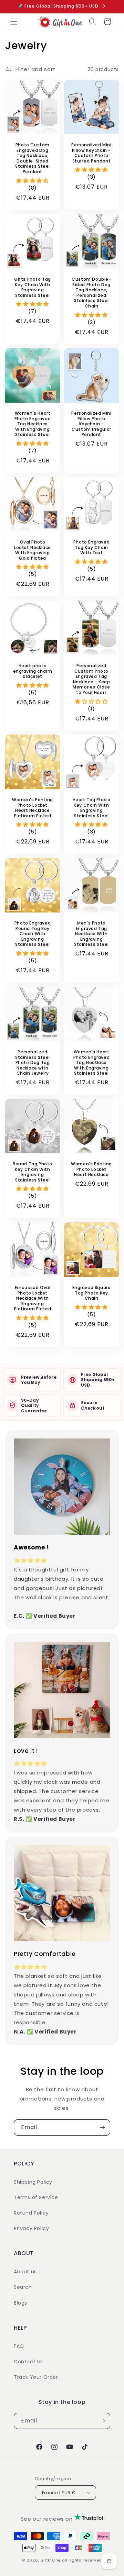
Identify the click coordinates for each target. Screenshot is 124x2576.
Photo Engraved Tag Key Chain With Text (91, 547)
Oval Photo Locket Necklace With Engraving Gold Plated (33, 550)
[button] (14, 22)
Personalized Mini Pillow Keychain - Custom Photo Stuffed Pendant (91, 153)
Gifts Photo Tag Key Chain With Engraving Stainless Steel (33, 287)
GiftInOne (50, 2560)
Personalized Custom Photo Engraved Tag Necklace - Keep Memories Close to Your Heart (91, 679)
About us (25, 2272)
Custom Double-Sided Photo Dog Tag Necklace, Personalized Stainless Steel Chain (91, 293)
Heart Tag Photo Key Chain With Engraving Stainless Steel (92, 808)
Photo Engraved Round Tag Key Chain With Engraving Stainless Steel (33, 934)
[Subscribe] (102, 2127)
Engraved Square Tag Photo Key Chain (92, 1293)
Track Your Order (36, 2377)
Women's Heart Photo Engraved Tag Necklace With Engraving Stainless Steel (33, 424)
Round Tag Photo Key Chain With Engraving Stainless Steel (33, 1172)
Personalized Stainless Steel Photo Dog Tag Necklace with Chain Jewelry (33, 1063)
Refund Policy (31, 2213)
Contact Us (28, 2362)
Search (23, 2287)
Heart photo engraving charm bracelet (33, 671)
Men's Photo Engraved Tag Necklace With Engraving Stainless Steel (91, 934)
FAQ (19, 2346)
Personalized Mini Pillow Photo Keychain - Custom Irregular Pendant (91, 424)
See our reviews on (47, 2519)
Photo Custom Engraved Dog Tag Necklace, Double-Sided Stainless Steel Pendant (33, 158)
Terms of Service (36, 2197)
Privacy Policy (31, 2228)
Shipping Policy (33, 2182)
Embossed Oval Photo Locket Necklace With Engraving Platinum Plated (33, 1298)
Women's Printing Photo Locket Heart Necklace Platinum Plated (33, 808)
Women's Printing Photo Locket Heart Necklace (91, 1169)
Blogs (20, 2303)
